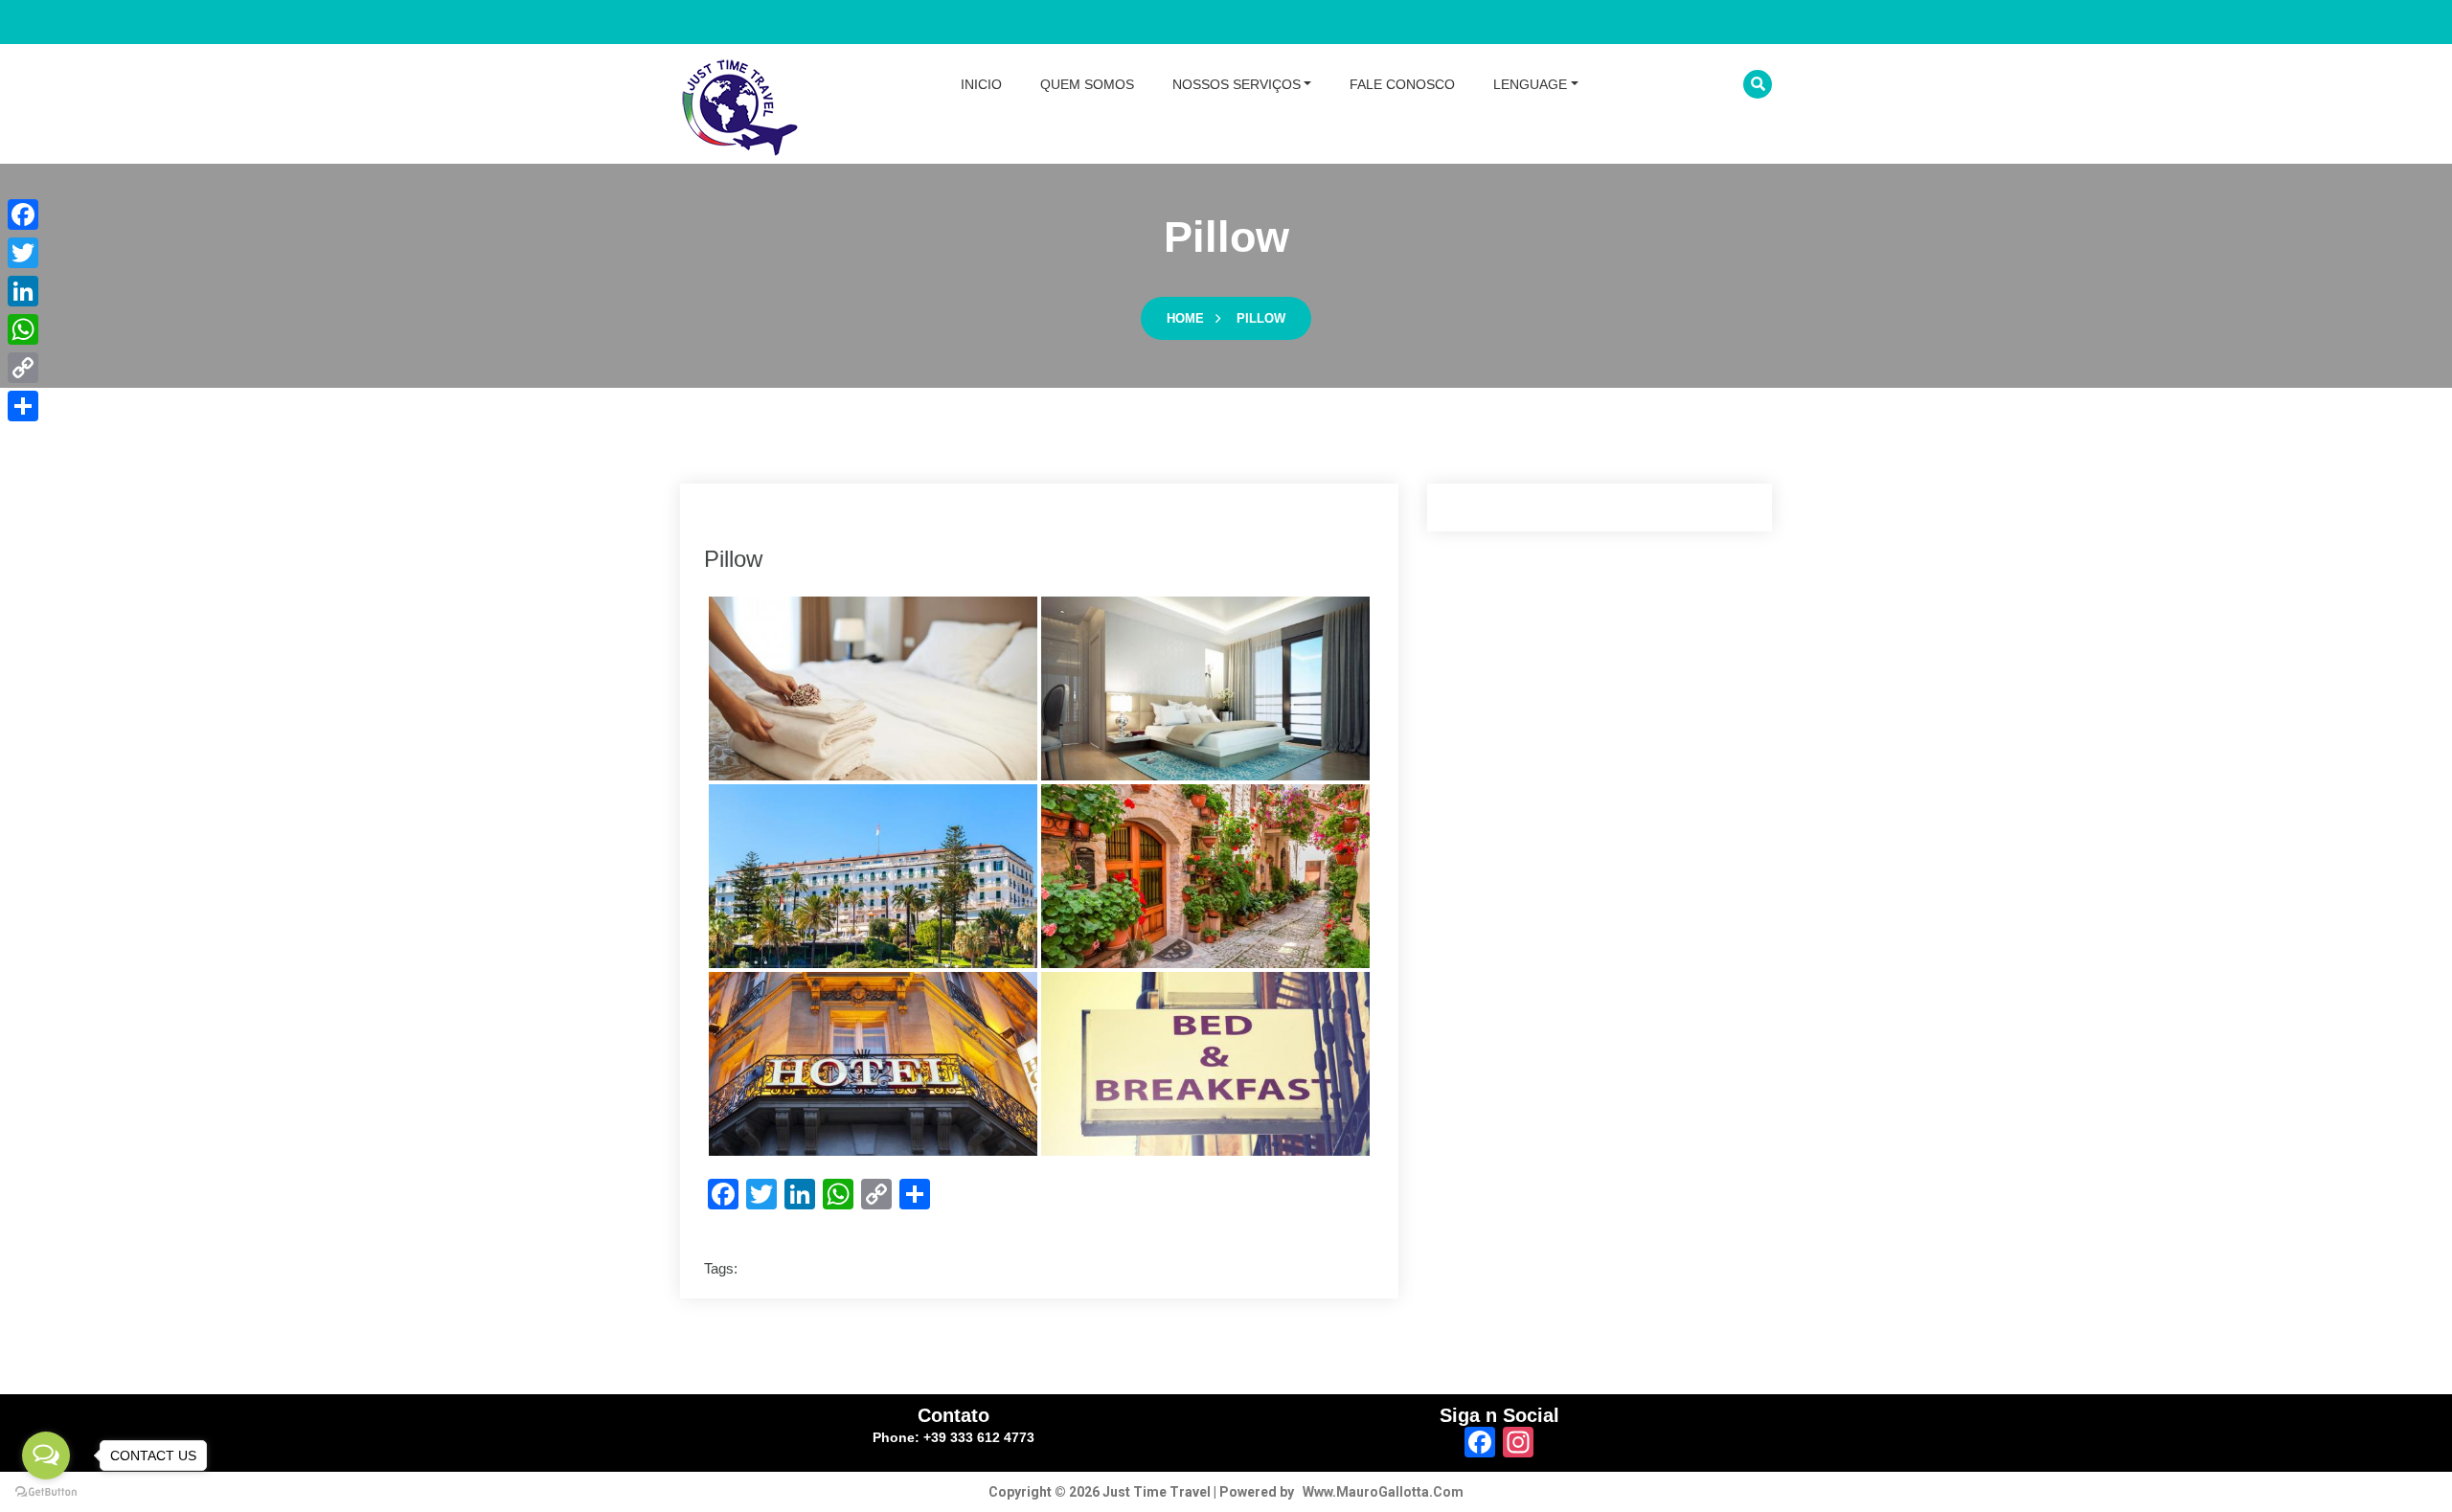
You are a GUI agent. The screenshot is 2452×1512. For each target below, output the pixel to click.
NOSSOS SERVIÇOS (1237, 84)
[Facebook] (23, 214)
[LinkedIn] (23, 291)
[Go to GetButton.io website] (46, 1492)
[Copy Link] (23, 368)
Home (1185, 318)
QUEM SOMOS (1087, 84)
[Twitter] (23, 253)
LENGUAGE (1530, 84)
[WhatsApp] (23, 329)
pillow (1261, 318)
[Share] (23, 406)
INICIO (981, 84)
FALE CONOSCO (1402, 84)
